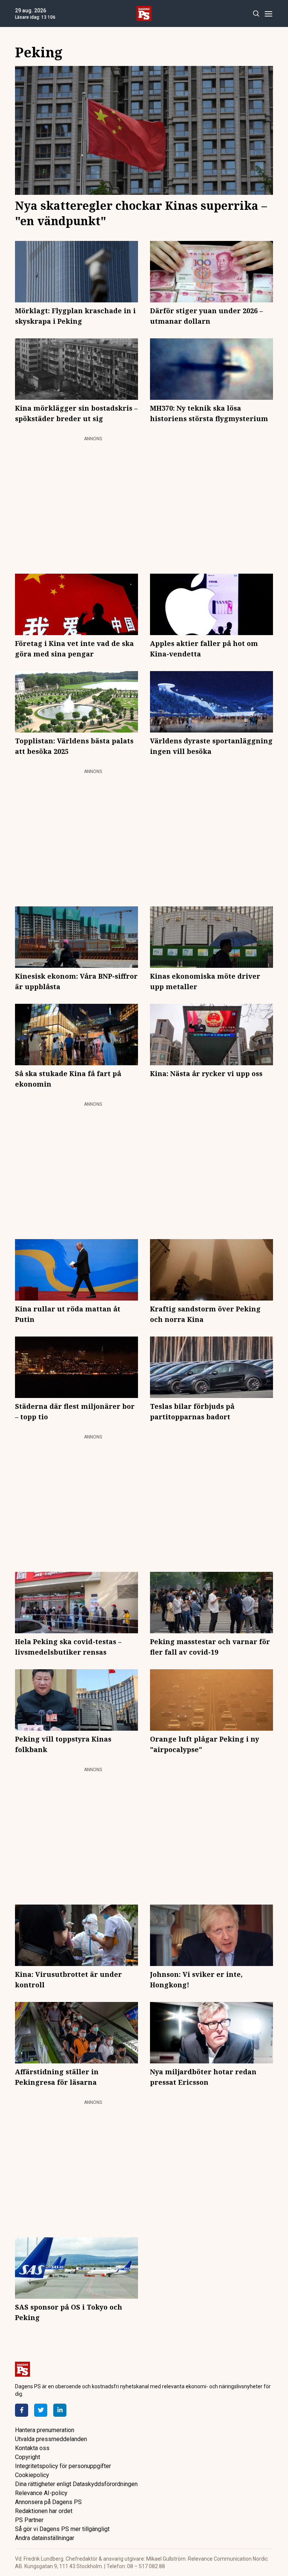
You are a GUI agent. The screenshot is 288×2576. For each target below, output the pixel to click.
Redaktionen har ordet (44, 2511)
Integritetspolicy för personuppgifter (63, 2466)
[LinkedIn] (60, 2410)
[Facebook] (22, 2410)
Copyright (28, 2457)
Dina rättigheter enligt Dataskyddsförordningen (76, 2484)
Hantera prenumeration (45, 2430)
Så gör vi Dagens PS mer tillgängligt (62, 2529)
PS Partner (29, 2520)
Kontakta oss (32, 2448)
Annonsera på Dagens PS (48, 2502)
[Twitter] (41, 2410)
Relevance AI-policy (41, 2493)
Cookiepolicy (32, 2475)
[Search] (256, 14)
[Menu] (268, 14)
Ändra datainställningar (45, 2538)
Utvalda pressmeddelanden (51, 2439)
